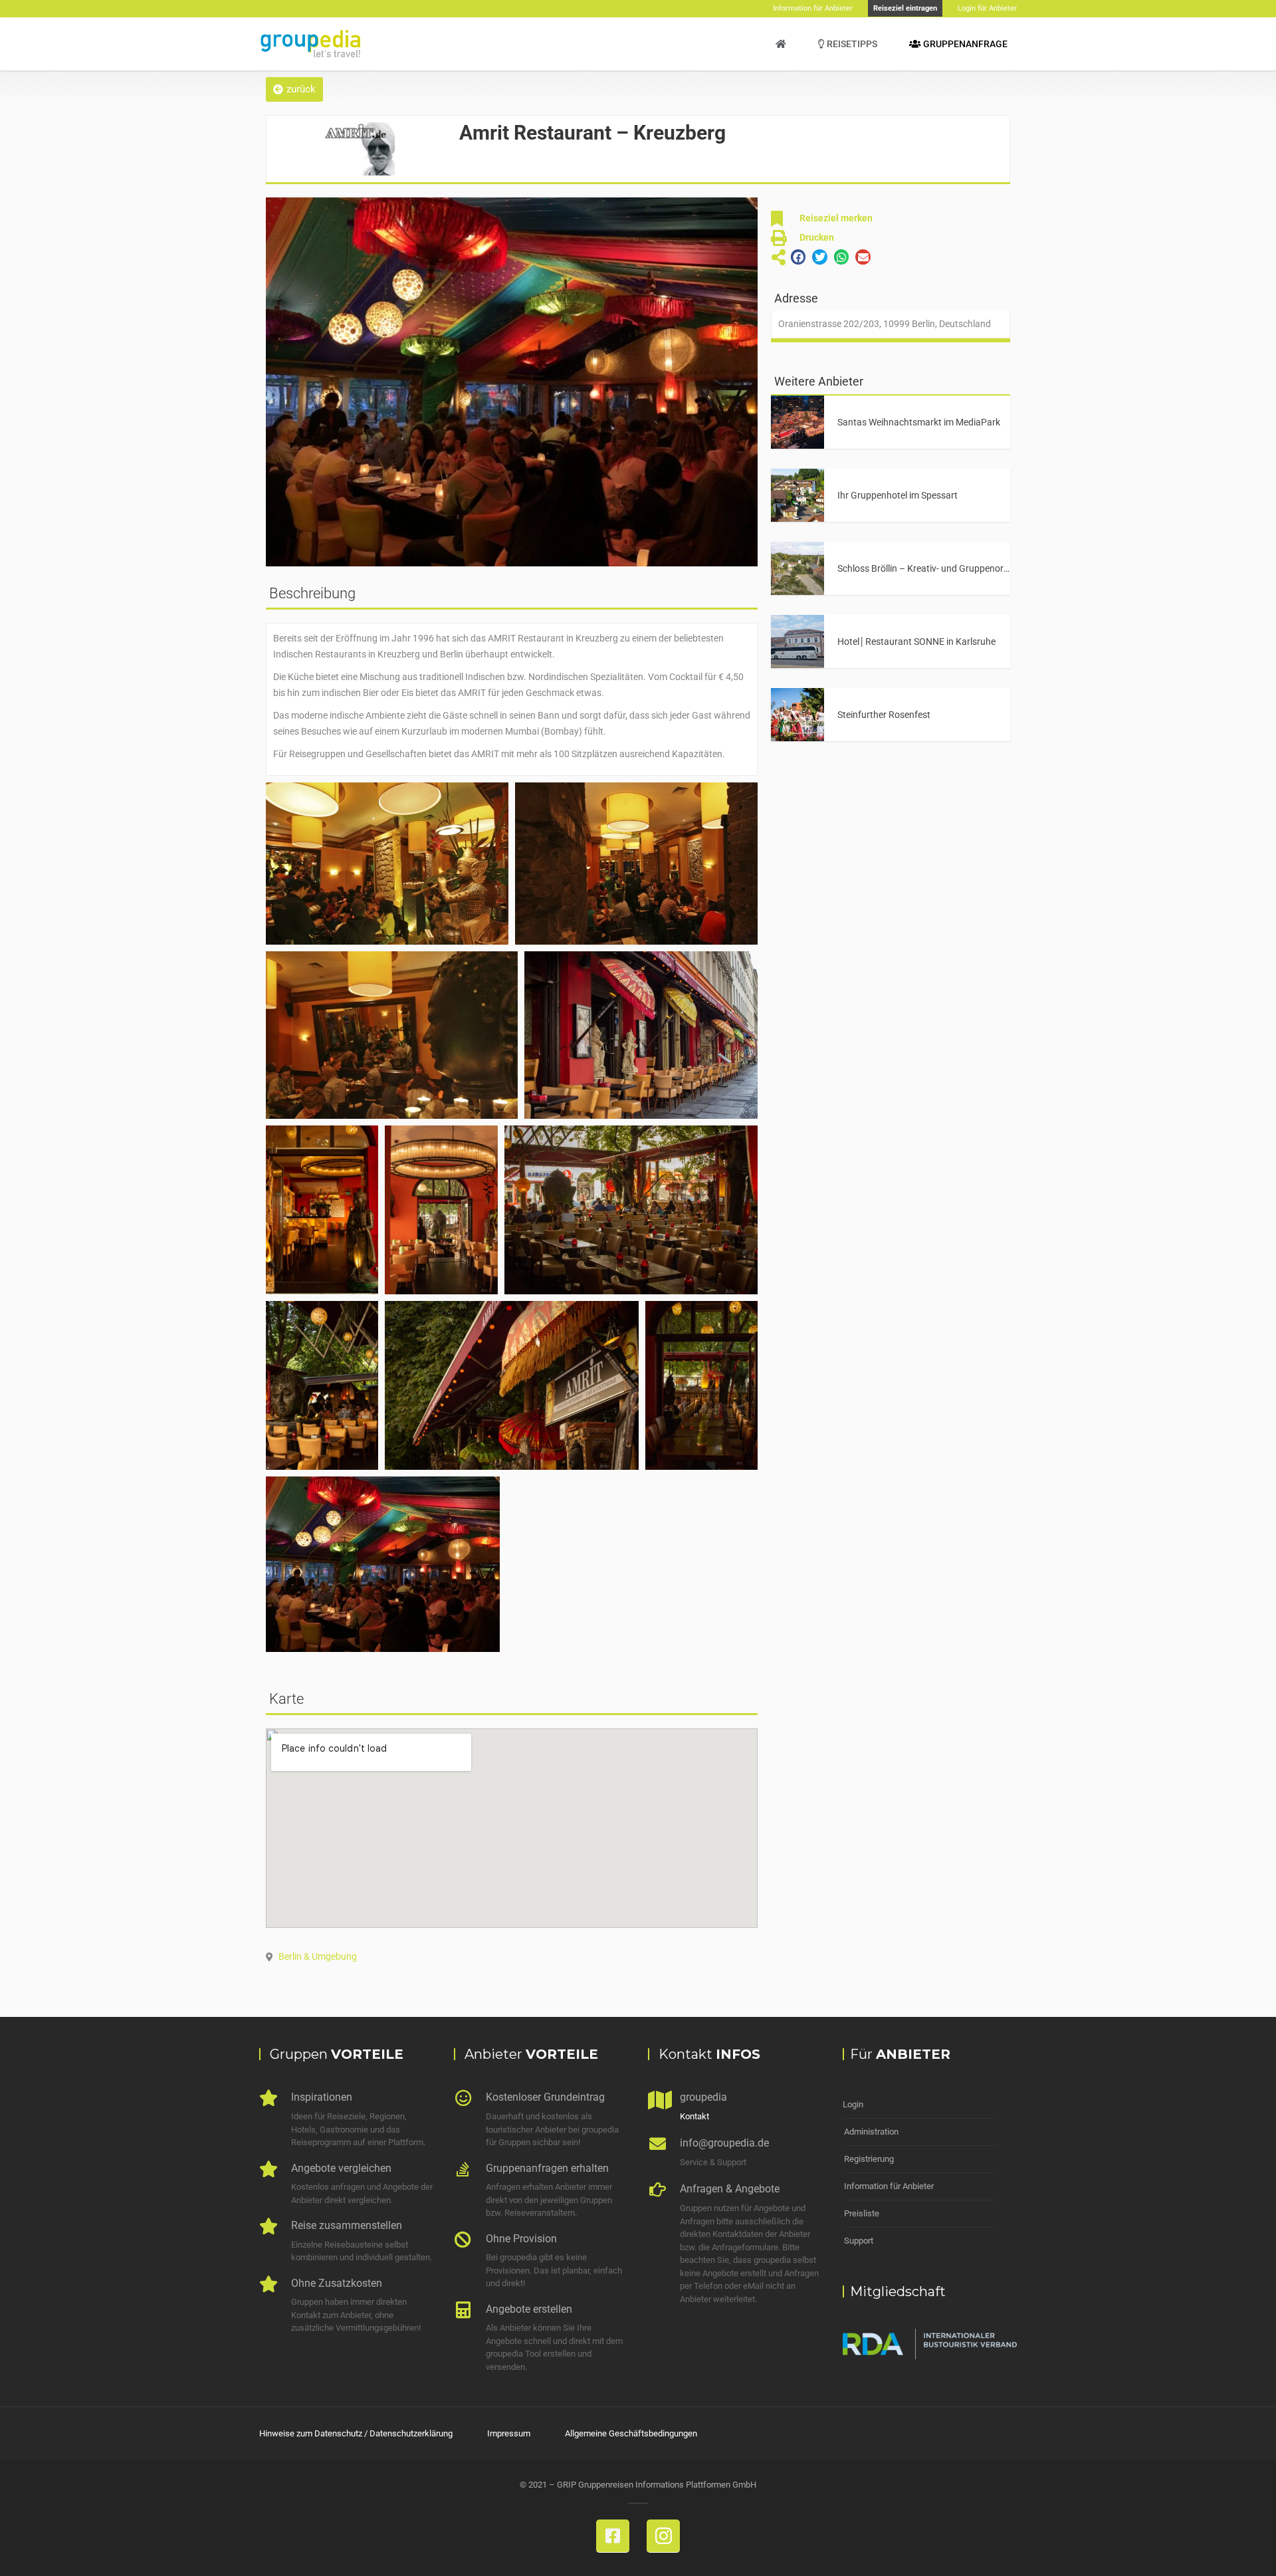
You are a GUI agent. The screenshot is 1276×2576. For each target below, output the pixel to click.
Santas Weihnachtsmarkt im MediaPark (919, 422)
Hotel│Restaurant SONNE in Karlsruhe (916, 642)
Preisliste (862, 2213)
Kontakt (694, 2116)
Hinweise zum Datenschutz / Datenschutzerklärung (356, 2433)
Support (859, 2241)
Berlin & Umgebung (318, 1956)
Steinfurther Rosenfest (884, 715)
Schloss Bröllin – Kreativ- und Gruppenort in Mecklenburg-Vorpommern (983, 568)
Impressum (509, 2433)
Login (853, 2104)
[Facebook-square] (613, 2536)
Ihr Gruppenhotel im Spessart (898, 495)
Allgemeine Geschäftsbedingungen (631, 2433)
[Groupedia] (781, 44)
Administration (871, 2132)
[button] (294, 89)
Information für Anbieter (889, 2186)
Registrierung (869, 2159)
